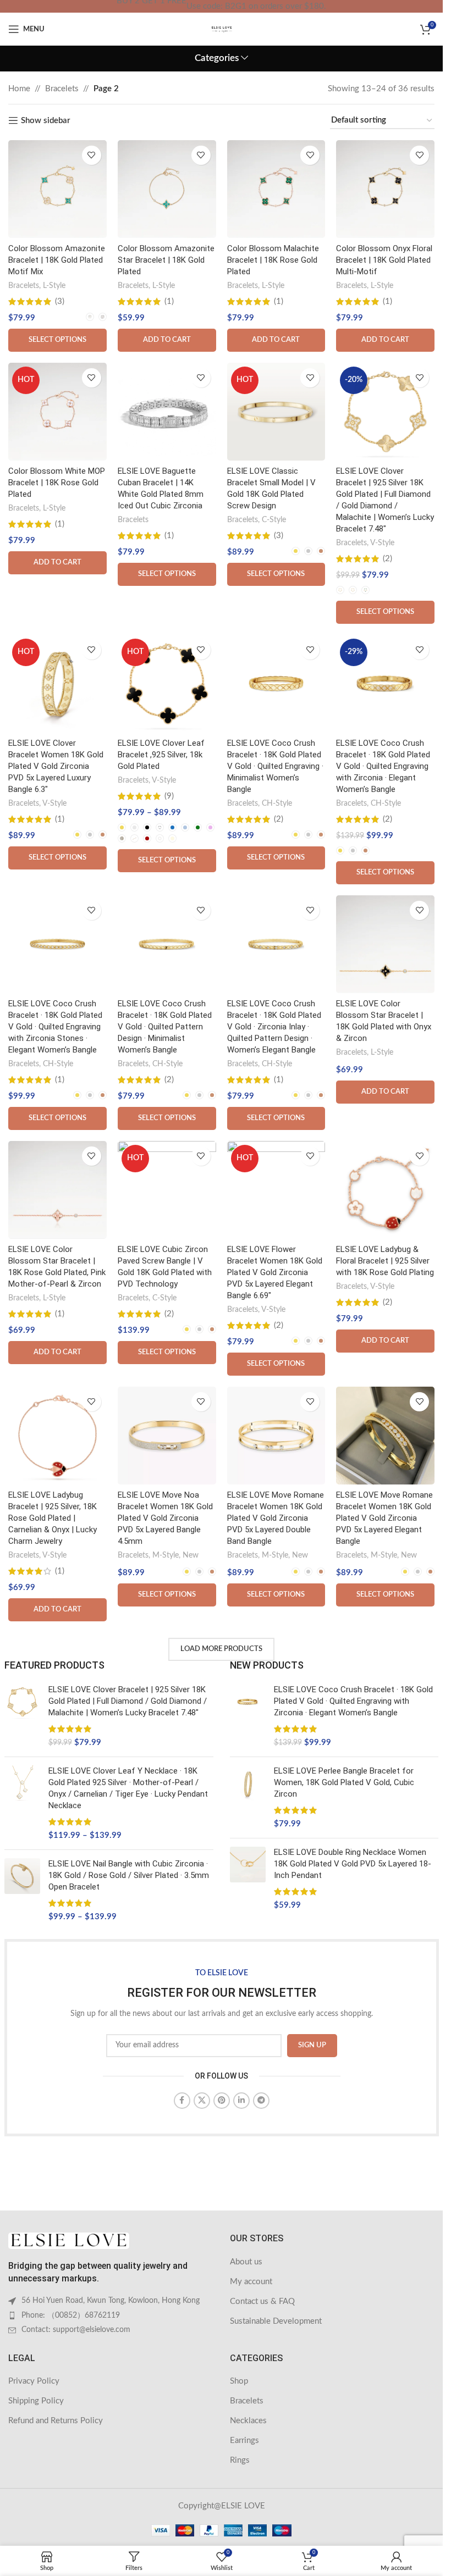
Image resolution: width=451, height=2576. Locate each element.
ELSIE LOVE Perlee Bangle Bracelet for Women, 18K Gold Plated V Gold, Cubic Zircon (344, 1782)
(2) (387, 559)
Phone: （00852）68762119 (71, 2315)
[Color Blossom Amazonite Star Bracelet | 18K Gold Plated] (167, 189)
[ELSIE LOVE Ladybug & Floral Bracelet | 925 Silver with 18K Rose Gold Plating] (385, 1190)
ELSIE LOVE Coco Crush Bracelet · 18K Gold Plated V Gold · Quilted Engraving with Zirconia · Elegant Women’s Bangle (383, 766)
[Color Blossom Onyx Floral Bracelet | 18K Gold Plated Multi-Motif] (385, 189)
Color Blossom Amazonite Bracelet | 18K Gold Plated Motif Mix (57, 260)
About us (246, 2262)
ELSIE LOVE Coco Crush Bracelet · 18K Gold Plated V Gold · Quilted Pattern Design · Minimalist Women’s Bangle (165, 1027)
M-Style (166, 1555)
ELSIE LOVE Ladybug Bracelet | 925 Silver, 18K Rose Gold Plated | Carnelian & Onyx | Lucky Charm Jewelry (53, 1518)
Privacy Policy (34, 2381)
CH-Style (277, 804)
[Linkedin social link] (241, 2101)
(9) (169, 796)
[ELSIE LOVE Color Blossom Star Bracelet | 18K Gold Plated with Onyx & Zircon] (385, 944)
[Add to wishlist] (92, 155)
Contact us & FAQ (262, 2301)
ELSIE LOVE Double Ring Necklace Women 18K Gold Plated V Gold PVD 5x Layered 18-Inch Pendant (353, 1864)
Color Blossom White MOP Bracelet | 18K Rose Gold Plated (57, 483)
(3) (60, 301)
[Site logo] (222, 29)
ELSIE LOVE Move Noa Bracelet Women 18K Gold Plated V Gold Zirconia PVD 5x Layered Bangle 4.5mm (165, 1518)
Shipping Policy (36, 2401)
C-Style (274, 520)
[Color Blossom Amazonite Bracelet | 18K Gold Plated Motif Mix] (57, 189)
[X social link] (202, 2101)
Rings (240, 2460)
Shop (239, 2381)
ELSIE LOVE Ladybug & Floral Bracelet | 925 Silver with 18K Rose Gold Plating (385, 1261)
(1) (169, 301)
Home (19, 89)
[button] (167, 340)
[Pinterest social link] (222, 2101)
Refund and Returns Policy (56, 2421)
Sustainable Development (276, 2321)
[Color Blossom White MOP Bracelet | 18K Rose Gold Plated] (57, 412)
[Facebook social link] (182, 2101)
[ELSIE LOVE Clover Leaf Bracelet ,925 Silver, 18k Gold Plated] (167, 684)
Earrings (244, 2441)
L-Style (54, 286)
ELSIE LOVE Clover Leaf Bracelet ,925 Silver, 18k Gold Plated (161, 755)
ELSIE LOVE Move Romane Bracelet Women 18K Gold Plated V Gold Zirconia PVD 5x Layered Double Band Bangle (276, 1518)
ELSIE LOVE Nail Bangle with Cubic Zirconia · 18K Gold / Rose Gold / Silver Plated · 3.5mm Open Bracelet (129, 1875)
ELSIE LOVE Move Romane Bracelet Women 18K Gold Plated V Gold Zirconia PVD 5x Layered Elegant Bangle (384, 1518)
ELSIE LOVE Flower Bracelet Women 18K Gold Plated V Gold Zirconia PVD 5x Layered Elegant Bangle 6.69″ (275, 1272)
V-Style (382, 543)
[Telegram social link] (261, 2101)
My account (251, 2282)
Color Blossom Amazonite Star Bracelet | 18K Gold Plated (166, 260)
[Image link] (69, 2240)
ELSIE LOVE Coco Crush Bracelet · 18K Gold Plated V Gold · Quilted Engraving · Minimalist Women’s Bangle (275, 766)
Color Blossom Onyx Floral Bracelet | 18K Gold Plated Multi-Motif (384, 260)
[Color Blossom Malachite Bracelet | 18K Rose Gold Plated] (276, 189)
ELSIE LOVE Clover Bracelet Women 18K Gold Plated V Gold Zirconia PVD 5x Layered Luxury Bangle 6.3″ (56, 766)
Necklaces (248, 2421)
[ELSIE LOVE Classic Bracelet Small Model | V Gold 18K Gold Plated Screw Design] (276, 412)
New (191, 1555)
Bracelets (62, 89)
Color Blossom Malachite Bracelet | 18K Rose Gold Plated (273, 260)
